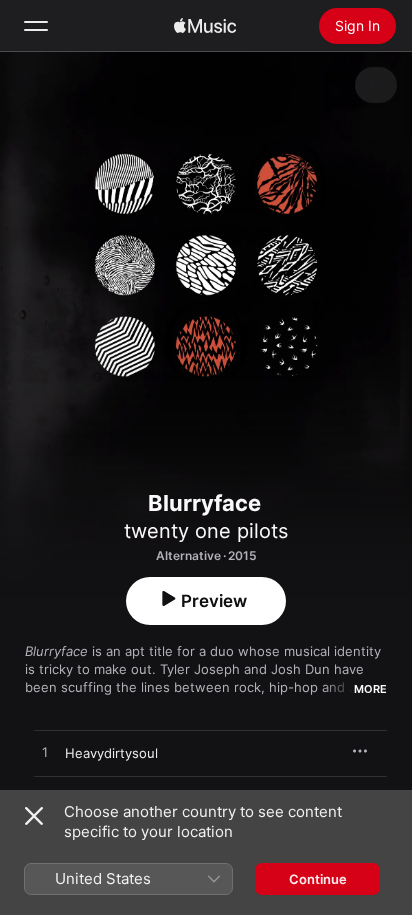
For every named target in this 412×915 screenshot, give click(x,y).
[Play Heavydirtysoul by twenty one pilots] (45, 753)
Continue (318, 879)
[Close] (34, 816)
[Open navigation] (36, 26)
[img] (205, 26)
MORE (370, 689)
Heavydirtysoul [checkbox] (111, 753)
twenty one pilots (206, 531)
